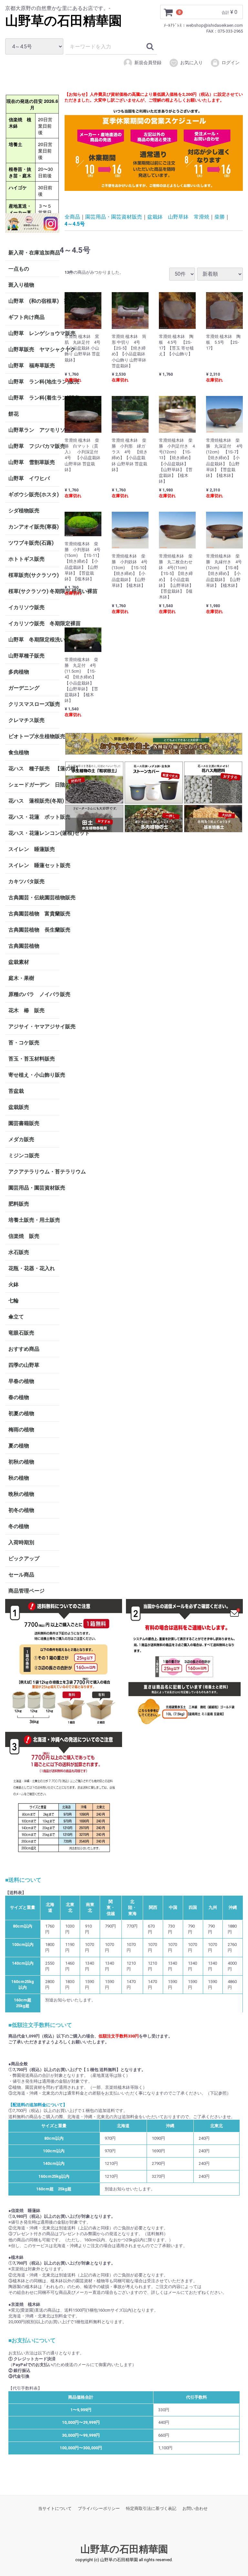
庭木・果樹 (21, 978)
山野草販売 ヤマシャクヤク (34, 349)
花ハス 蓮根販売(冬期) (34, 800)
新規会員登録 (148, 63)
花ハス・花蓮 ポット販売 (34, 817)
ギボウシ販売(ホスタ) (34, 494)
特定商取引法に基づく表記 (151, 2508)
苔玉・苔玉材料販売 (32, 1058)
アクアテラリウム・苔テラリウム (34, 1171)
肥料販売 (19, 1204)
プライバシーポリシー (99, 2508)
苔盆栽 (16, 1091)
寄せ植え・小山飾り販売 (34, 1075)
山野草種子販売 (26, 655)
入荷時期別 (21, 1542)
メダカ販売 (21, 1139)
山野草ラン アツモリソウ (34, 430)
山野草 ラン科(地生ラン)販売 (34, 381)
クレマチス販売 (26, 720)
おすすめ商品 (24, 1349)
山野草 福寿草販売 (32, 365)
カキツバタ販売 (26, 881)
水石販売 (19, 1252)
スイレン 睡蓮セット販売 (34, 865)
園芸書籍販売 (24, 1123)
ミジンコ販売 (24, 1155)
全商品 (72, 217)
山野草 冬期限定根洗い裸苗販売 (34, 639)
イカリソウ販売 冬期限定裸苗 (34, 623)
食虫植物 (19, 752)
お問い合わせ (195, 2508)
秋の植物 (19, 1478)
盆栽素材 (19, 962)
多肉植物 (19, 671)
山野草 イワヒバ (29, 478)
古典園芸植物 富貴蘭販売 (34, 913)
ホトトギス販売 (26, 559)
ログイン (231, 63)
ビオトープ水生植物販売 (34, 736)
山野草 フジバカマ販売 (34, 446)
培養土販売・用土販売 (34, 1220)
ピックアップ (24, 1558)
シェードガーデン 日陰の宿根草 (34, 784)
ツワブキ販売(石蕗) (31, 543)
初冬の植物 (21, 1510)
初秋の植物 (21, 1461)
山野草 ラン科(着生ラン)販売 (34, 397)
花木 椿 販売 (26, 1010)
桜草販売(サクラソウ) (34, 575)
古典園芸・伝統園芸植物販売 (34, 897)
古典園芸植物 (24, 946)
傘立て (16, 1316)
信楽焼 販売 (24, 1236)
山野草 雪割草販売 (32, 462)
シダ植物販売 (24, 510)
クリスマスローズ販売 (34, 704)
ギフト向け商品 (26, 317)
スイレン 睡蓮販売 (32, 849)
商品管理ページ (26, 1590)
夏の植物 (19, 1445)
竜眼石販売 (21, 1332)
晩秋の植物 (21, 1494)
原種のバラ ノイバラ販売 (34, 994)
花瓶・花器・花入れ (32, 1268)
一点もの (19, 268)
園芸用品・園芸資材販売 (34, 1187)
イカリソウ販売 (26, 607)
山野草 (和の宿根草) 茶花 (34, 301)
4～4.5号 (75, 224)
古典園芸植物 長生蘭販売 (34, 929)
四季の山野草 (24, 1365)
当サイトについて (55, 2508)
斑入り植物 (21, 285)
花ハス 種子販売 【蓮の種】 (34, 768)
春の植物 (19, 1397)
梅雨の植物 (21, 1429)
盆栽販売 (19, 1107)
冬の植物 (19, 1526)
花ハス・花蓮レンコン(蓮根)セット (34, 833)
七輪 (14, 1300)
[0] (169, 12)
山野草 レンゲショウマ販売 (34, 333)
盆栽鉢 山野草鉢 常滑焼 (178, 217)
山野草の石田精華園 (63, 21)
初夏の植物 (21, 1413)
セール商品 (21, 1574)
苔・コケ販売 (24, 1042)
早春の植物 (21, 1381)
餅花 (14, 414)
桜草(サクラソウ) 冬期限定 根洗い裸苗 (34, 591)
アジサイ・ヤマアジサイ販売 (34, 1026)
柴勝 (220, 217)
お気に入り (191, 63)
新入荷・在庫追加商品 (34, 252)
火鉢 (14, 1284)
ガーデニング (26, 688)
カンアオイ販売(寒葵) (34, 526)
